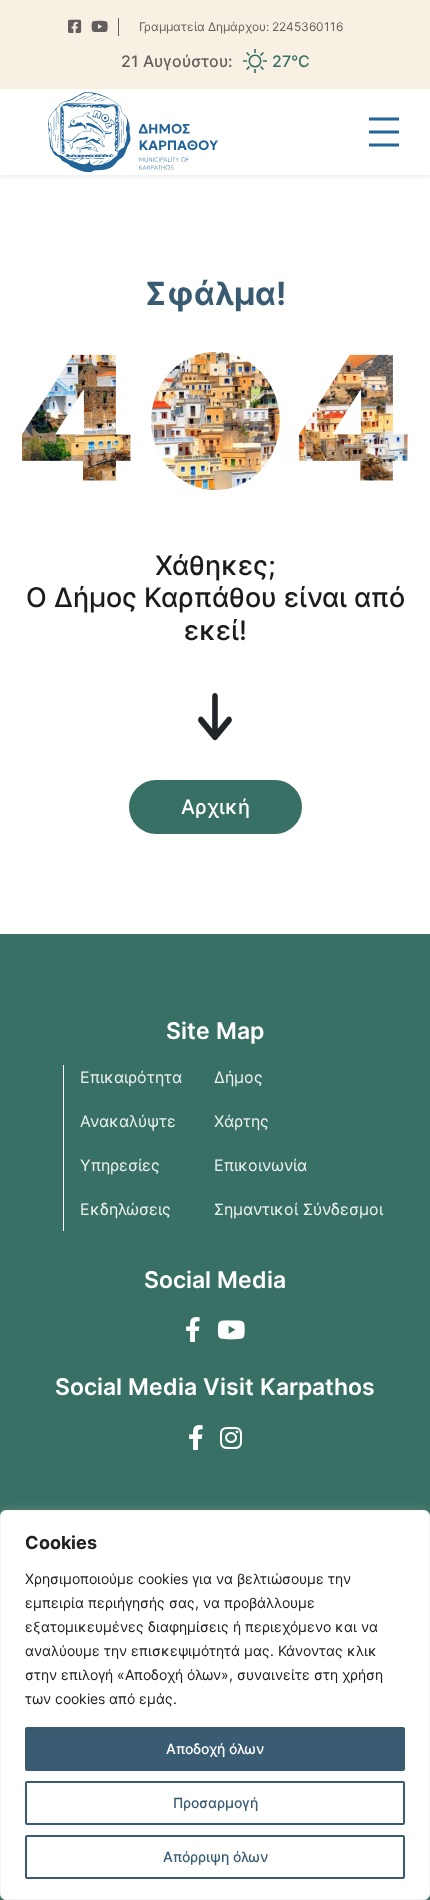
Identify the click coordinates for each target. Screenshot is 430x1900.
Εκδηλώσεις (125, 1209)
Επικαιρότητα (131, 1077)
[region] (215, 1705)
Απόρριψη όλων (215, 1856)
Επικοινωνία (260, 1165)
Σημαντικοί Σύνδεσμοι (298, 1209)
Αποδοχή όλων (215, 1748)
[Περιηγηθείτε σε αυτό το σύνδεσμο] (74, 27)
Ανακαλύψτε (128, 1121)
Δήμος (238, 1077)
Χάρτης (241, 1121)
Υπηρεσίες (120, 1165)
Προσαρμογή (215, 1802)
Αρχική (215, 807)
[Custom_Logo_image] (133, 132)
